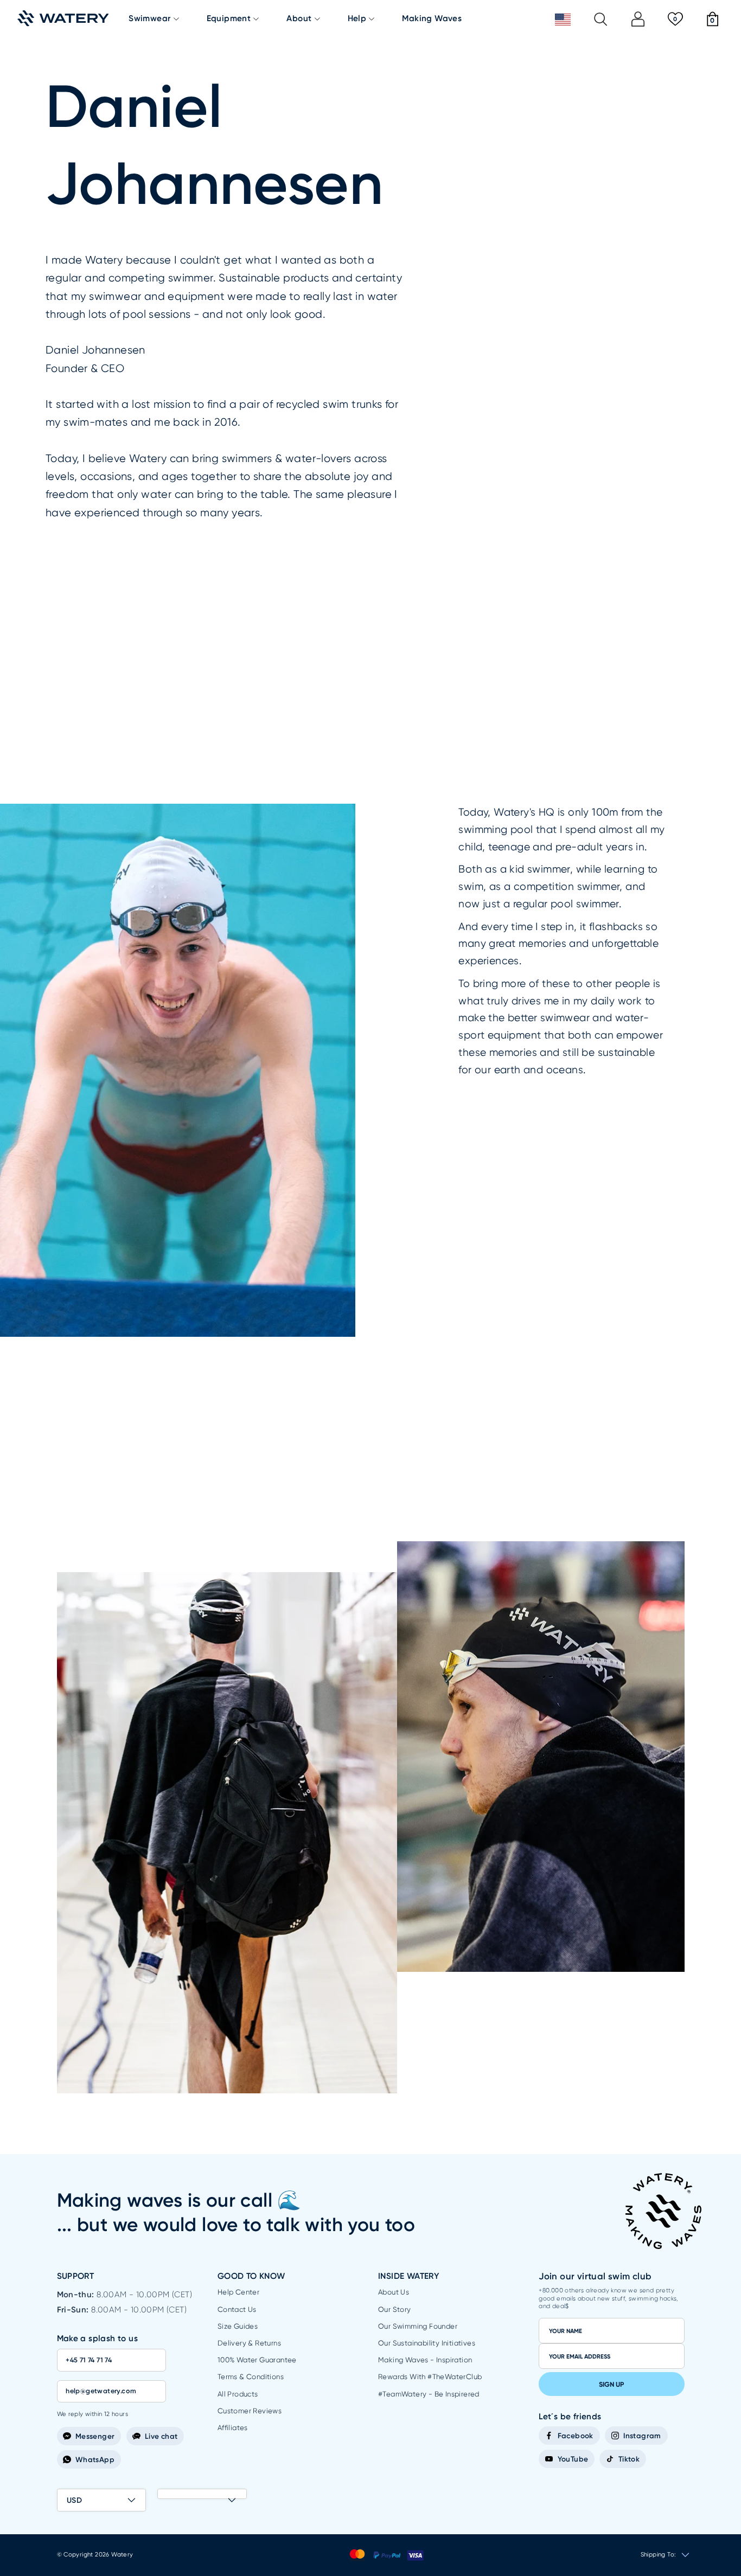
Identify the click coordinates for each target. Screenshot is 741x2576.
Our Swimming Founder (418, 2326)
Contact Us (237, 2309)
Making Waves (432, 19)
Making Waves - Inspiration (425, 2360)
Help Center (238, 2292)
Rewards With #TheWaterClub (430, 2377)
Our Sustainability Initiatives (427, 2343)
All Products (238, 2394)
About (299, 19)
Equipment (229, 19)
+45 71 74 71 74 (89, 2360)
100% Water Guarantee (257, 2360)
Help (357, 19)
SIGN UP (611, 2384)
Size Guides (238, 2326)
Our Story (395, 2309)
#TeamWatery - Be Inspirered (429, 2394)
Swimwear (149, 19)
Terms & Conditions (251, 2377)
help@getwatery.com (101, 2391)
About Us (394, 2292)
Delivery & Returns (249, 2343)
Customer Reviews (250, 2411)
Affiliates (233, 2428)
